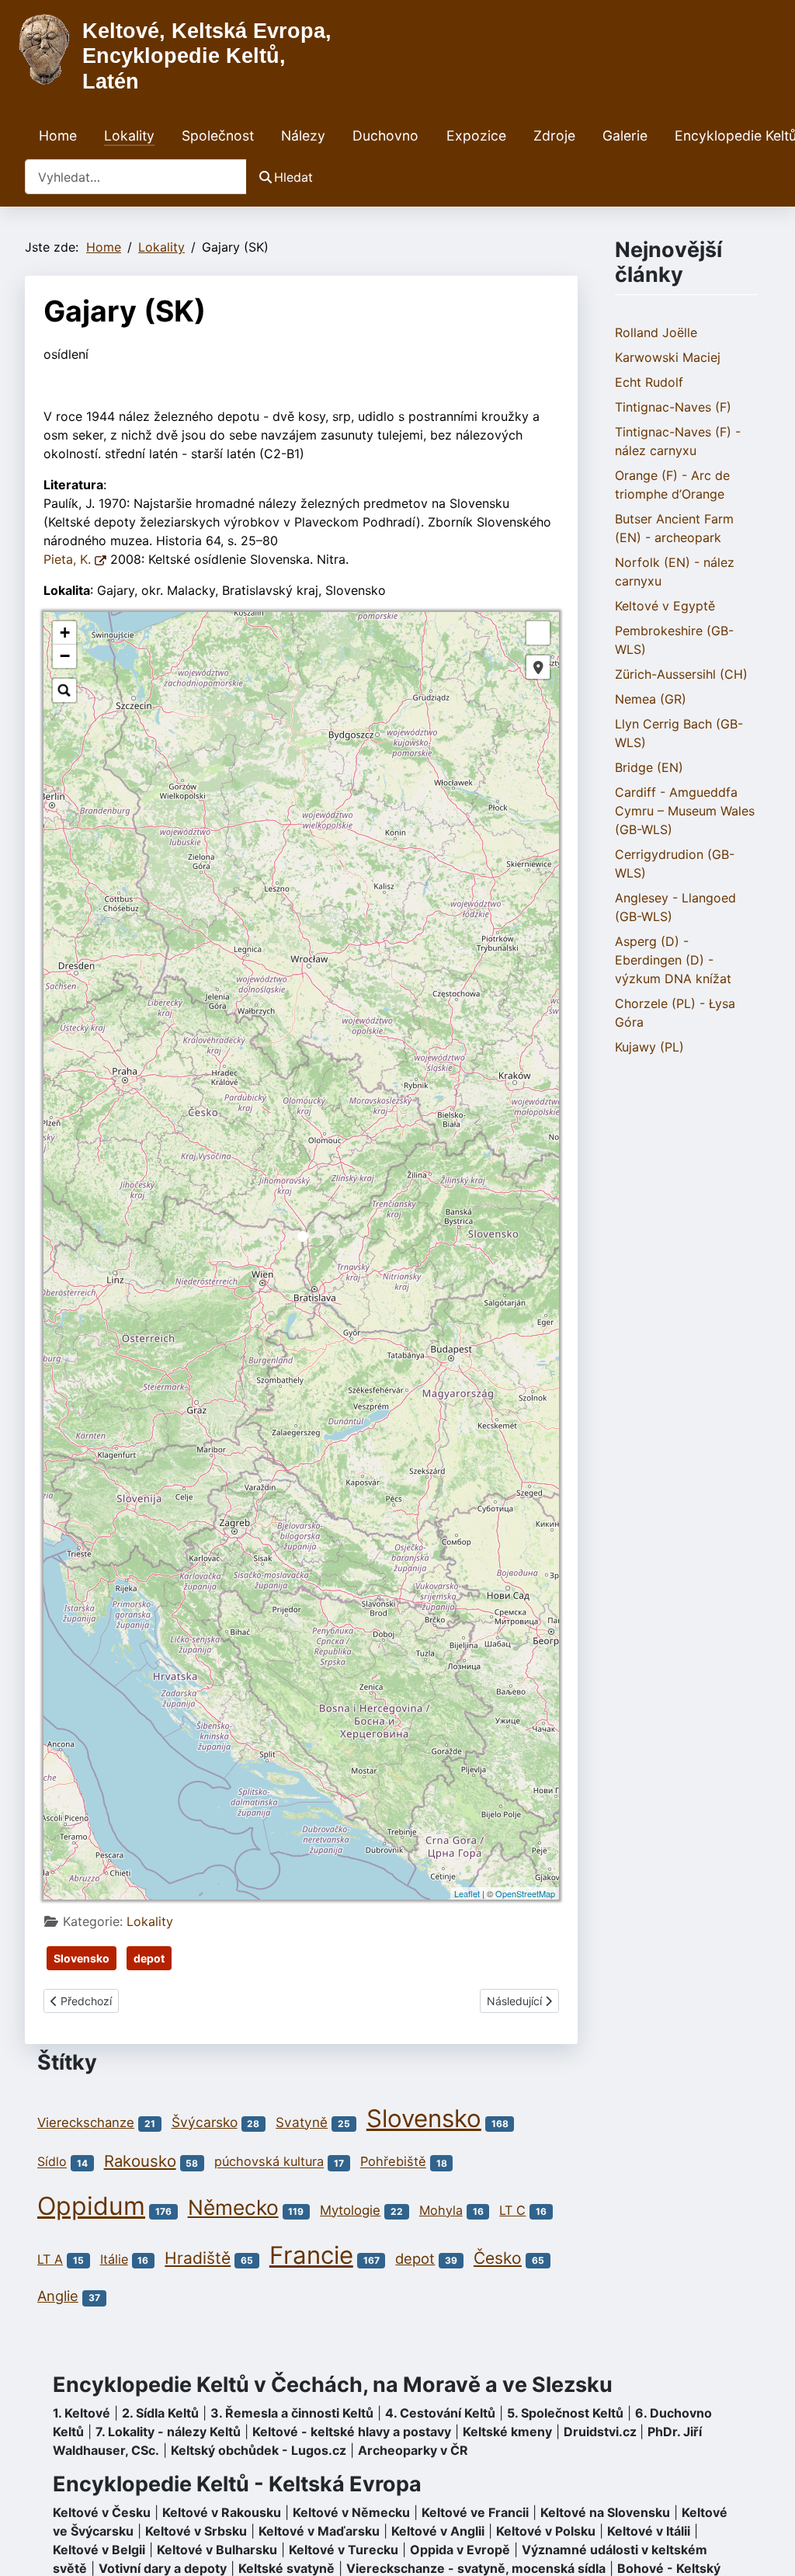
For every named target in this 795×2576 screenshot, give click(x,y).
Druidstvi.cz (600, 2432)
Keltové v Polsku (546, 2531)
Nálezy (303, 136)
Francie (311, 2255)
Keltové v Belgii (99, 2550)
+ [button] (65, 633)
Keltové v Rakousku (222, 2512)
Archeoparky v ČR (413, 2450)
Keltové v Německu (351, 2512)
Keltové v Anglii (438, 2531)
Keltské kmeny (507, 2432)
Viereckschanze (86, 2122)
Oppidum (91, 2206)
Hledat (293, 177)
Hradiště (198, 2258)
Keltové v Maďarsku (319, 2531)
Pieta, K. (69, 559)
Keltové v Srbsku (196, 2531)
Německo (233, 2207)
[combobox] (136, 177)
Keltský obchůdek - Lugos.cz (259, 2450)
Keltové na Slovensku (605, 2512)
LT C (512, 2210)
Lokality (129, 136)
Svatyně (302, 2122)
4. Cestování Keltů (440, 2413)
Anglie (58, 2296)
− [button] (65, 656)
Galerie (625, 136)
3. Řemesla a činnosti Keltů (292, 2413)
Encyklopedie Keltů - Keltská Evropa (237, 2484)
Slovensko (82, 1958)
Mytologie (350, 2210)
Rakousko (140, 2161)
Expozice (476, 136)
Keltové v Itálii (649, 2531)
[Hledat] (64, 690)
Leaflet (467, 1893)
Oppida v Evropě (460, 2550)
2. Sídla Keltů (160, 2413)
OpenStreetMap (525, 1893)
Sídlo (52, 2162)
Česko (498, 2258)
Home (58, 136)
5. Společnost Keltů (565, 2413)
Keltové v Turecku (344, 2550)
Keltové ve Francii (475, 2512)
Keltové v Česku (102, 2512)
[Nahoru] (768, 2547)
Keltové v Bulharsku (217, 2550)
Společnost (218, 136)
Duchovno (385, 136)
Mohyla (441, 2210)
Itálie (114, 2259)
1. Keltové (82, 2413)
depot (149, 1958)
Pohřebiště (393, 2162)
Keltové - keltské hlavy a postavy (352, 2432)
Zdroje (554, 136)
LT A (50, 2259)
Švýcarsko (205, 2122)
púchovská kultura (269, 2162)
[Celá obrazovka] (538, 633)
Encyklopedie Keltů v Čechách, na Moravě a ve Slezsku (333, 2385)
